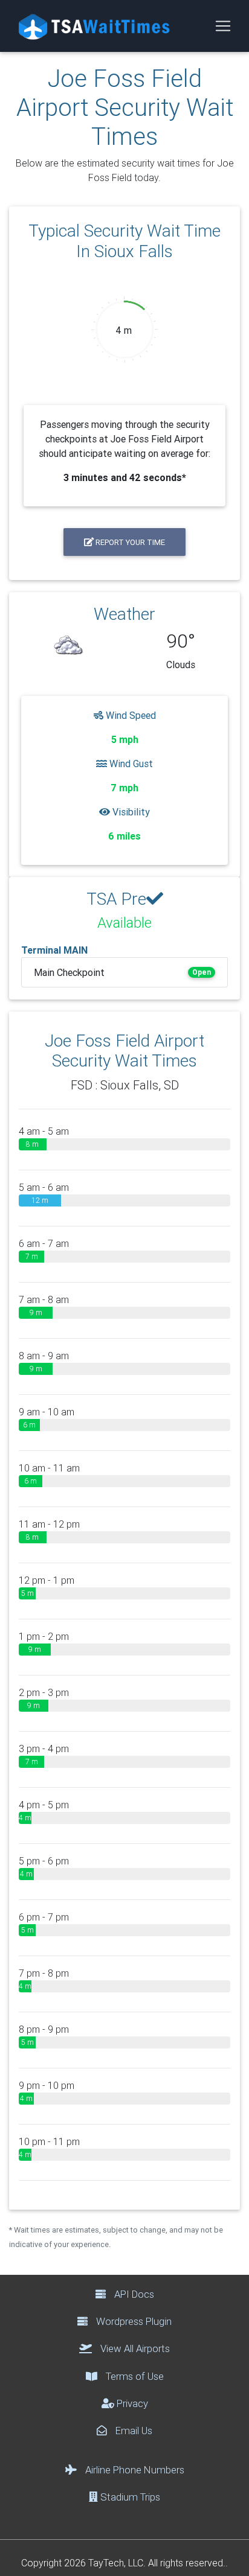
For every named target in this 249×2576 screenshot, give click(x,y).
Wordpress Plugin (133, 2321)
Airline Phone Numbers (134, 2470)
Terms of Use (134, 2376)
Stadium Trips (129, 2497)
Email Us (133, 2431)
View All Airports (134, 2348)
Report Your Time (129, 542)
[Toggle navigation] (223, 26)
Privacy (131, 2403)
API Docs (133, 2294)
